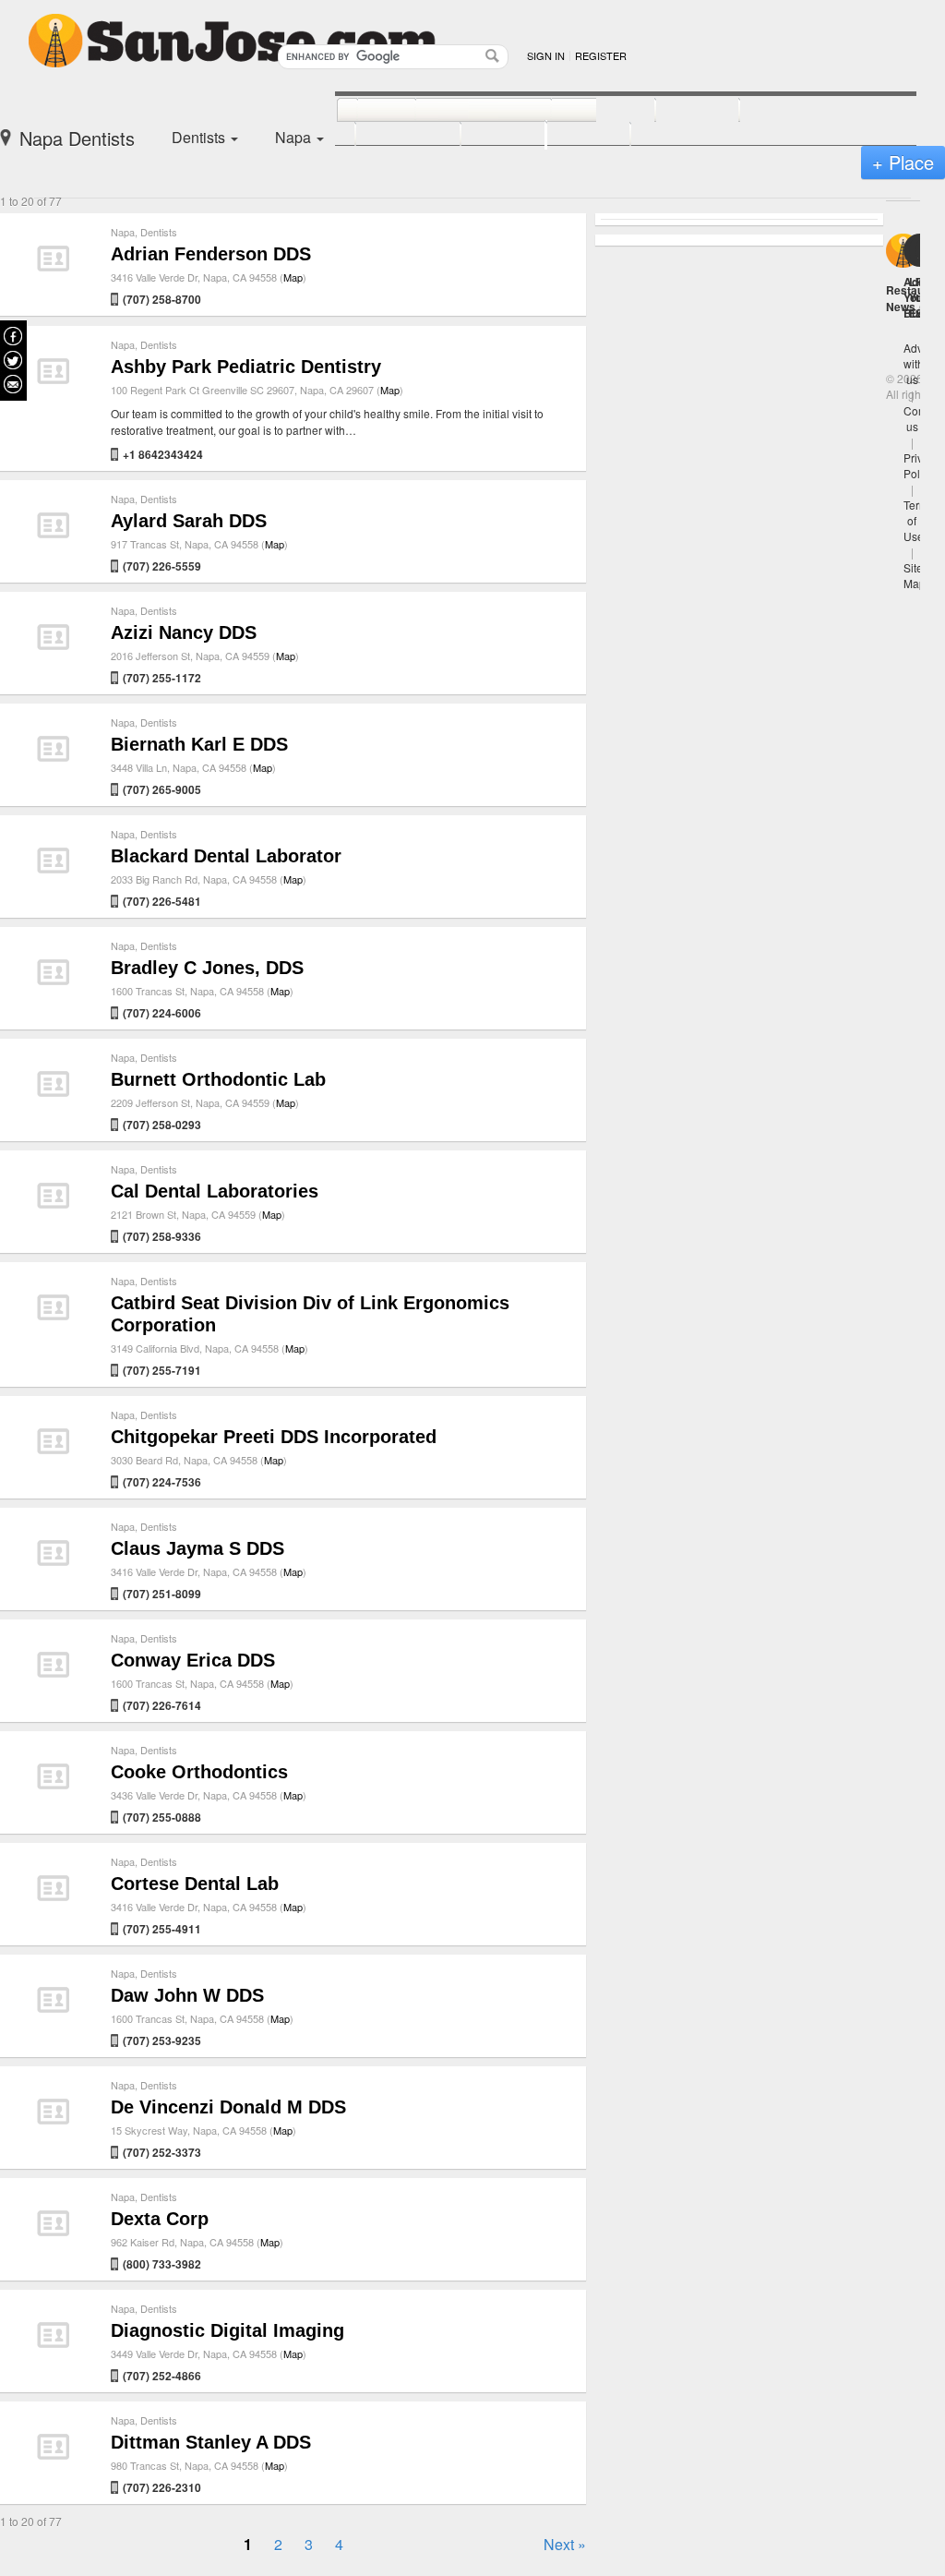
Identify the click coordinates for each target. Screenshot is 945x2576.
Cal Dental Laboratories (215, 1191)
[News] (366, 111)
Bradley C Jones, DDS (207, 968)
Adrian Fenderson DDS (211, 254)
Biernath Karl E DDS (199, 744)
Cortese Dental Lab (195, 1884)
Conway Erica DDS (193, 1660)
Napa (123, 232)
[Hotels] (677, 111)
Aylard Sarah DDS (189, 521)
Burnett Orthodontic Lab (218, 1079)
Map (293, 277)
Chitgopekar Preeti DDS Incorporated (274, 1437)
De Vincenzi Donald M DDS (228, 2107)
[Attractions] (784, 111)
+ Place (903, 162)
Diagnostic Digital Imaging (227, 2330)
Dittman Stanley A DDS (211, 2442)
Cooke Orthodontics (199, 1772)
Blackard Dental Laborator (226, 856)
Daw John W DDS (187, 1995)
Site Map (915, 575)
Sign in (546, 55)
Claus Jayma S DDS (197, 1548)
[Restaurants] (463, 111)
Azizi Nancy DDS (184, 632)
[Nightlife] (583, 111)
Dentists (159, 232)
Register (601, 55)
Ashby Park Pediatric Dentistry (246, 367)
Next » (565, 2544)
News (901, 307)
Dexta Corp (160, 2219)
